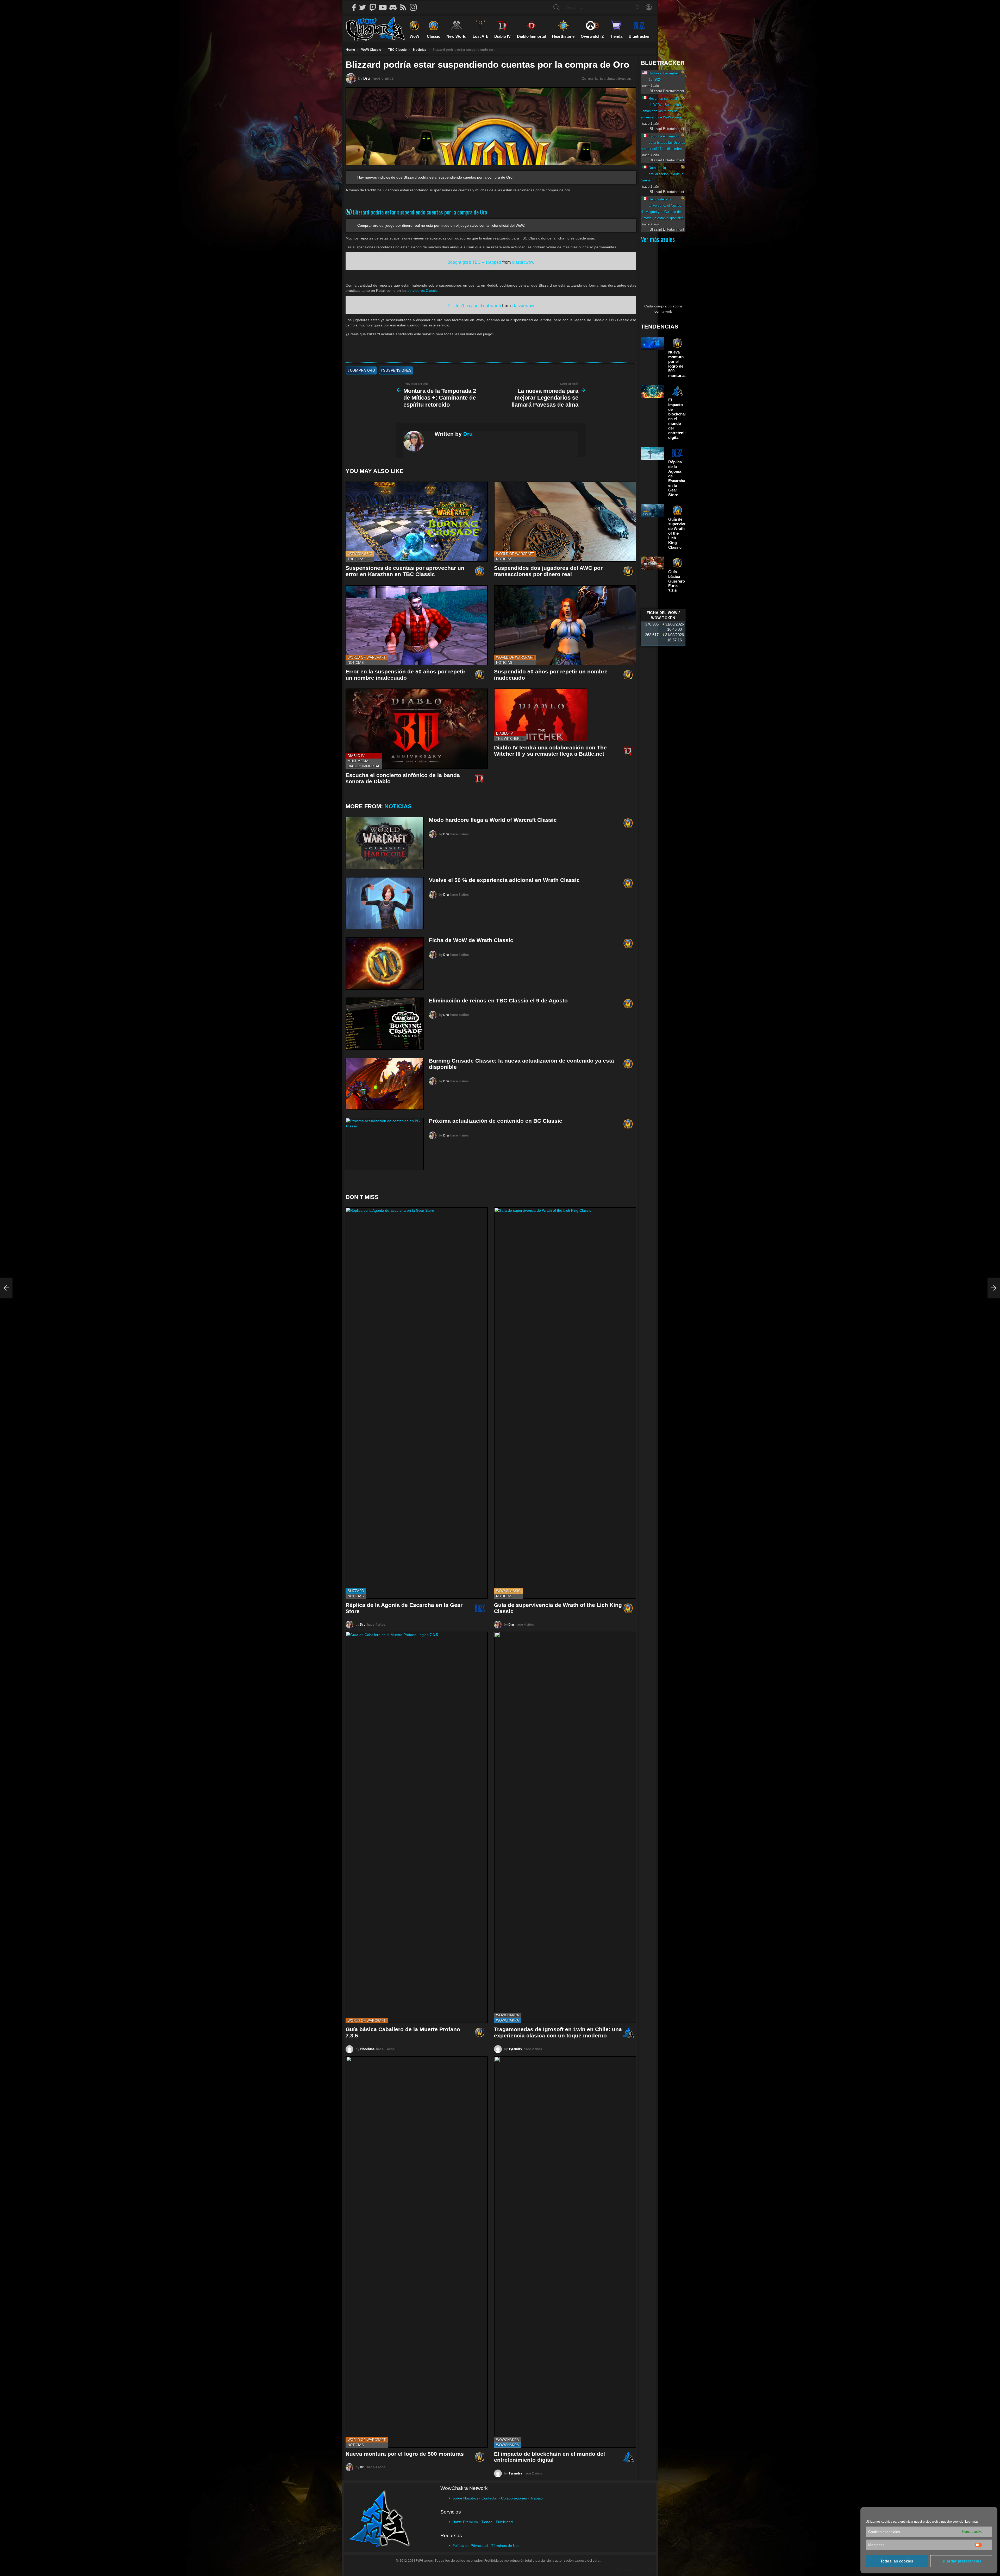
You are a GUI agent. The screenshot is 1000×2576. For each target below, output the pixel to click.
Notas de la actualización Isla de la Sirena (662, 174)
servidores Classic (423, 291)
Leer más (972, 2522)
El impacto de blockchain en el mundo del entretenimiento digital (549, 2457)
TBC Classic (359, 559)
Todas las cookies (897, 2561)
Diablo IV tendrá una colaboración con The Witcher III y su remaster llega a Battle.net (550, 751)
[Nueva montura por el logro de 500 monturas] (417, 2252)
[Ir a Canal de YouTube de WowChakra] (385, 7)
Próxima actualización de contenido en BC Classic (496, 1121)
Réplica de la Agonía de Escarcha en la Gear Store (677, 478)
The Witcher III (510, 739)
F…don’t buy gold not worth (474, 306)
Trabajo (536, 2498)
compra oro (363, 370)
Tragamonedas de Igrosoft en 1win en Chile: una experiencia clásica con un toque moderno (558, 2032)
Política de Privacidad (470, 2546)
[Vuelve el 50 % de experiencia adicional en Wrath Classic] (385, 903)
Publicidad (504, 2522)
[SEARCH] (557, 7)
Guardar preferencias (961, 2561)
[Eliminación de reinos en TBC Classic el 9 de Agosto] (385, 1024)
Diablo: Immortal (364, 766)
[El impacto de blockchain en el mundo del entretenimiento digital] (565, 2252)
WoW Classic (360, 554)
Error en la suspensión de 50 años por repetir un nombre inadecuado (405, 675)
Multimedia (358, 761)
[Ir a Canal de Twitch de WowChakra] (374, 7)
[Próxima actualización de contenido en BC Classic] (385, 1144)
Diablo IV (356, 756)
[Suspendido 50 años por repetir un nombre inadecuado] (565, 625)
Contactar (490, 2498)
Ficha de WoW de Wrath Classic (471, 940)
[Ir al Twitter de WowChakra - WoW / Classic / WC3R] (364, 7)
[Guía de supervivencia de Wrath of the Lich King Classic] (565, 1403)
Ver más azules (658, 239)
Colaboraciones (514, 2498)
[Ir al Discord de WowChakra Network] (395, 7)
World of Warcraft (515, 554)
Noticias (504, 559)
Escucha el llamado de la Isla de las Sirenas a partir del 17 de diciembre (663, 143)
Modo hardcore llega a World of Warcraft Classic (493, 820)
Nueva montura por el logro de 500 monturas (405, 2454)
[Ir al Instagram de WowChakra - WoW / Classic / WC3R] (415, 7)
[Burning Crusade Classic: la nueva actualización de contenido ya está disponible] (385, 1084)
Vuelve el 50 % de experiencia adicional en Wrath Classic (504, 880)
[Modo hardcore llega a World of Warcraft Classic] (385, 843)
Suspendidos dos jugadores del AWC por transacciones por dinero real (548, 571)
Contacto (647, 2569)
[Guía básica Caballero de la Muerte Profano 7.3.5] (417, 1827)
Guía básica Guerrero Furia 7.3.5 (677, 581)
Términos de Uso (505, 2546)
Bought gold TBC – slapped (474, 262)
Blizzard (356, 1591)
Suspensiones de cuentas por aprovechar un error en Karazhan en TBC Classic (405, 571)
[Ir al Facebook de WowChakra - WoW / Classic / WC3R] (354, 7)
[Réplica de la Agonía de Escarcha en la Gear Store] (417, 1403)
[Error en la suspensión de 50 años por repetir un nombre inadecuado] (417, 625)
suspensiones (397, 370)
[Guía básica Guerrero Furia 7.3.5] (653, 563)
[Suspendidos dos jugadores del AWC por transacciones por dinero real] (565, 522)
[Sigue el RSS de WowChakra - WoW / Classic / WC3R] (405, 7)
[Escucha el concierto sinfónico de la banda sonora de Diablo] (417, 729)
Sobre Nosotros (465, 2498)
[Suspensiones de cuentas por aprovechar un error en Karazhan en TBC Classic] (417, 522)
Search (638, 8)
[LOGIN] (649, 7)
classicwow (523, 262)
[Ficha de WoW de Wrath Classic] (385, 963)
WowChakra (508, 2015)
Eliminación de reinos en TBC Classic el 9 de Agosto (498, 1000)
